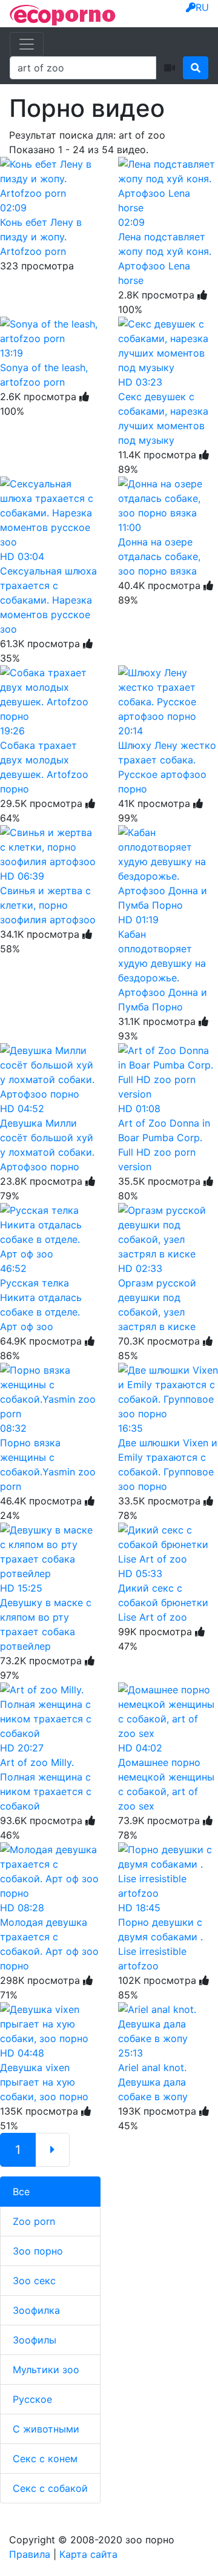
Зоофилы (35, 2340)
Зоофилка (36, 2310)
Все (21, 2192)
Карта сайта (88, 2554)
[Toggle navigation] (27, 44)
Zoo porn (34, 2221)
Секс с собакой (50, 2488)
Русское (32, 2399)
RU (202, 7)
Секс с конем (45, 2459)
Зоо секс (34, 2281)
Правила (30, 2554)
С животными (46, 2429)
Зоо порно (38, 2251)
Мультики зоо (46, 2370)
